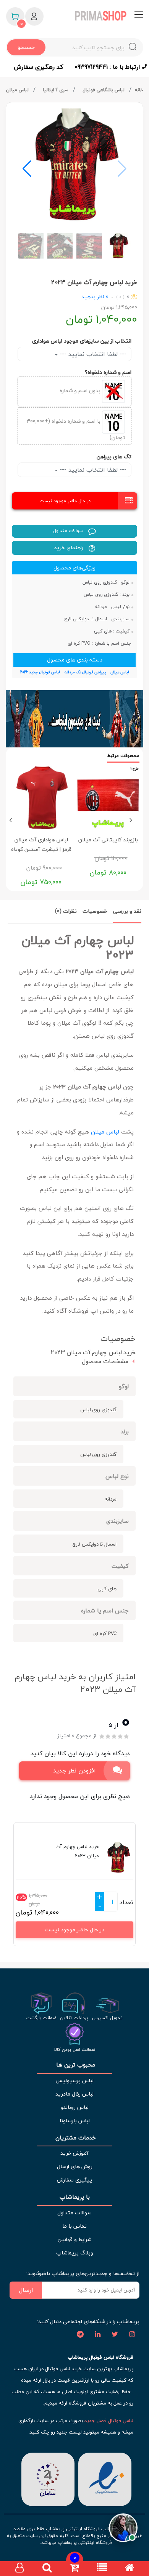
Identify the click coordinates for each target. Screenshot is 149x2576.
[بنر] (74, 719)
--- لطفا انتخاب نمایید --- (92, 354)
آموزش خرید (74, 2153)
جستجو (26, 47)
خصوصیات (95, 911)
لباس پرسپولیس (74, 2080)
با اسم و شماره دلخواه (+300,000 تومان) (76, 429)
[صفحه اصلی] (130, 2569)
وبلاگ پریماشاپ (75, 2253)
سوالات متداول (69, 531)
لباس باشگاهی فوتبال (104, 90)
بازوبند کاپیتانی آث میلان (108, 840)
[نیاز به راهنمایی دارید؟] (123, 2527)
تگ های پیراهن (114, 457)
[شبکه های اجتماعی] (132, 2335)
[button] (27, 169)
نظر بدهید (93, 297)
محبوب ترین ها (75, 2065)
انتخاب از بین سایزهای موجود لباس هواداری (82, 341)
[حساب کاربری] (19, 2569)
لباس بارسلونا (75, 2121)
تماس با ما (74, 2226)
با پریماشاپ (75, 2197)
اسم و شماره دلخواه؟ (108, 372)
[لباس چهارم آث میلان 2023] (74, 165)
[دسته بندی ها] (102, 2569)
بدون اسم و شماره (81, 391)
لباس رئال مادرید (74, 2094)
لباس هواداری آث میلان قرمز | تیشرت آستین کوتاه (41, 844)
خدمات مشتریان (75, 2138)
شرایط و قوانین (74, 2239)
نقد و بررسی (127, 911)
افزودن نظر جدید (74, 1771)
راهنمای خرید (69, 547)
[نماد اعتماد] (105, 2478)
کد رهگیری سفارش (38, 67)
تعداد (126, 1902)
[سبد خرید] (74, 2569)
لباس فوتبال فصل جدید (109, 2421)
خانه (139, 90)
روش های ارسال (75, 2166)
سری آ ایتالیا (56, 90)
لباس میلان (18, 90)
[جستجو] (47, 2569)
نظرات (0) (66, 911)
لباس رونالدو (74, 2107)
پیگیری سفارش (74, 2180)
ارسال (26, 2290)
